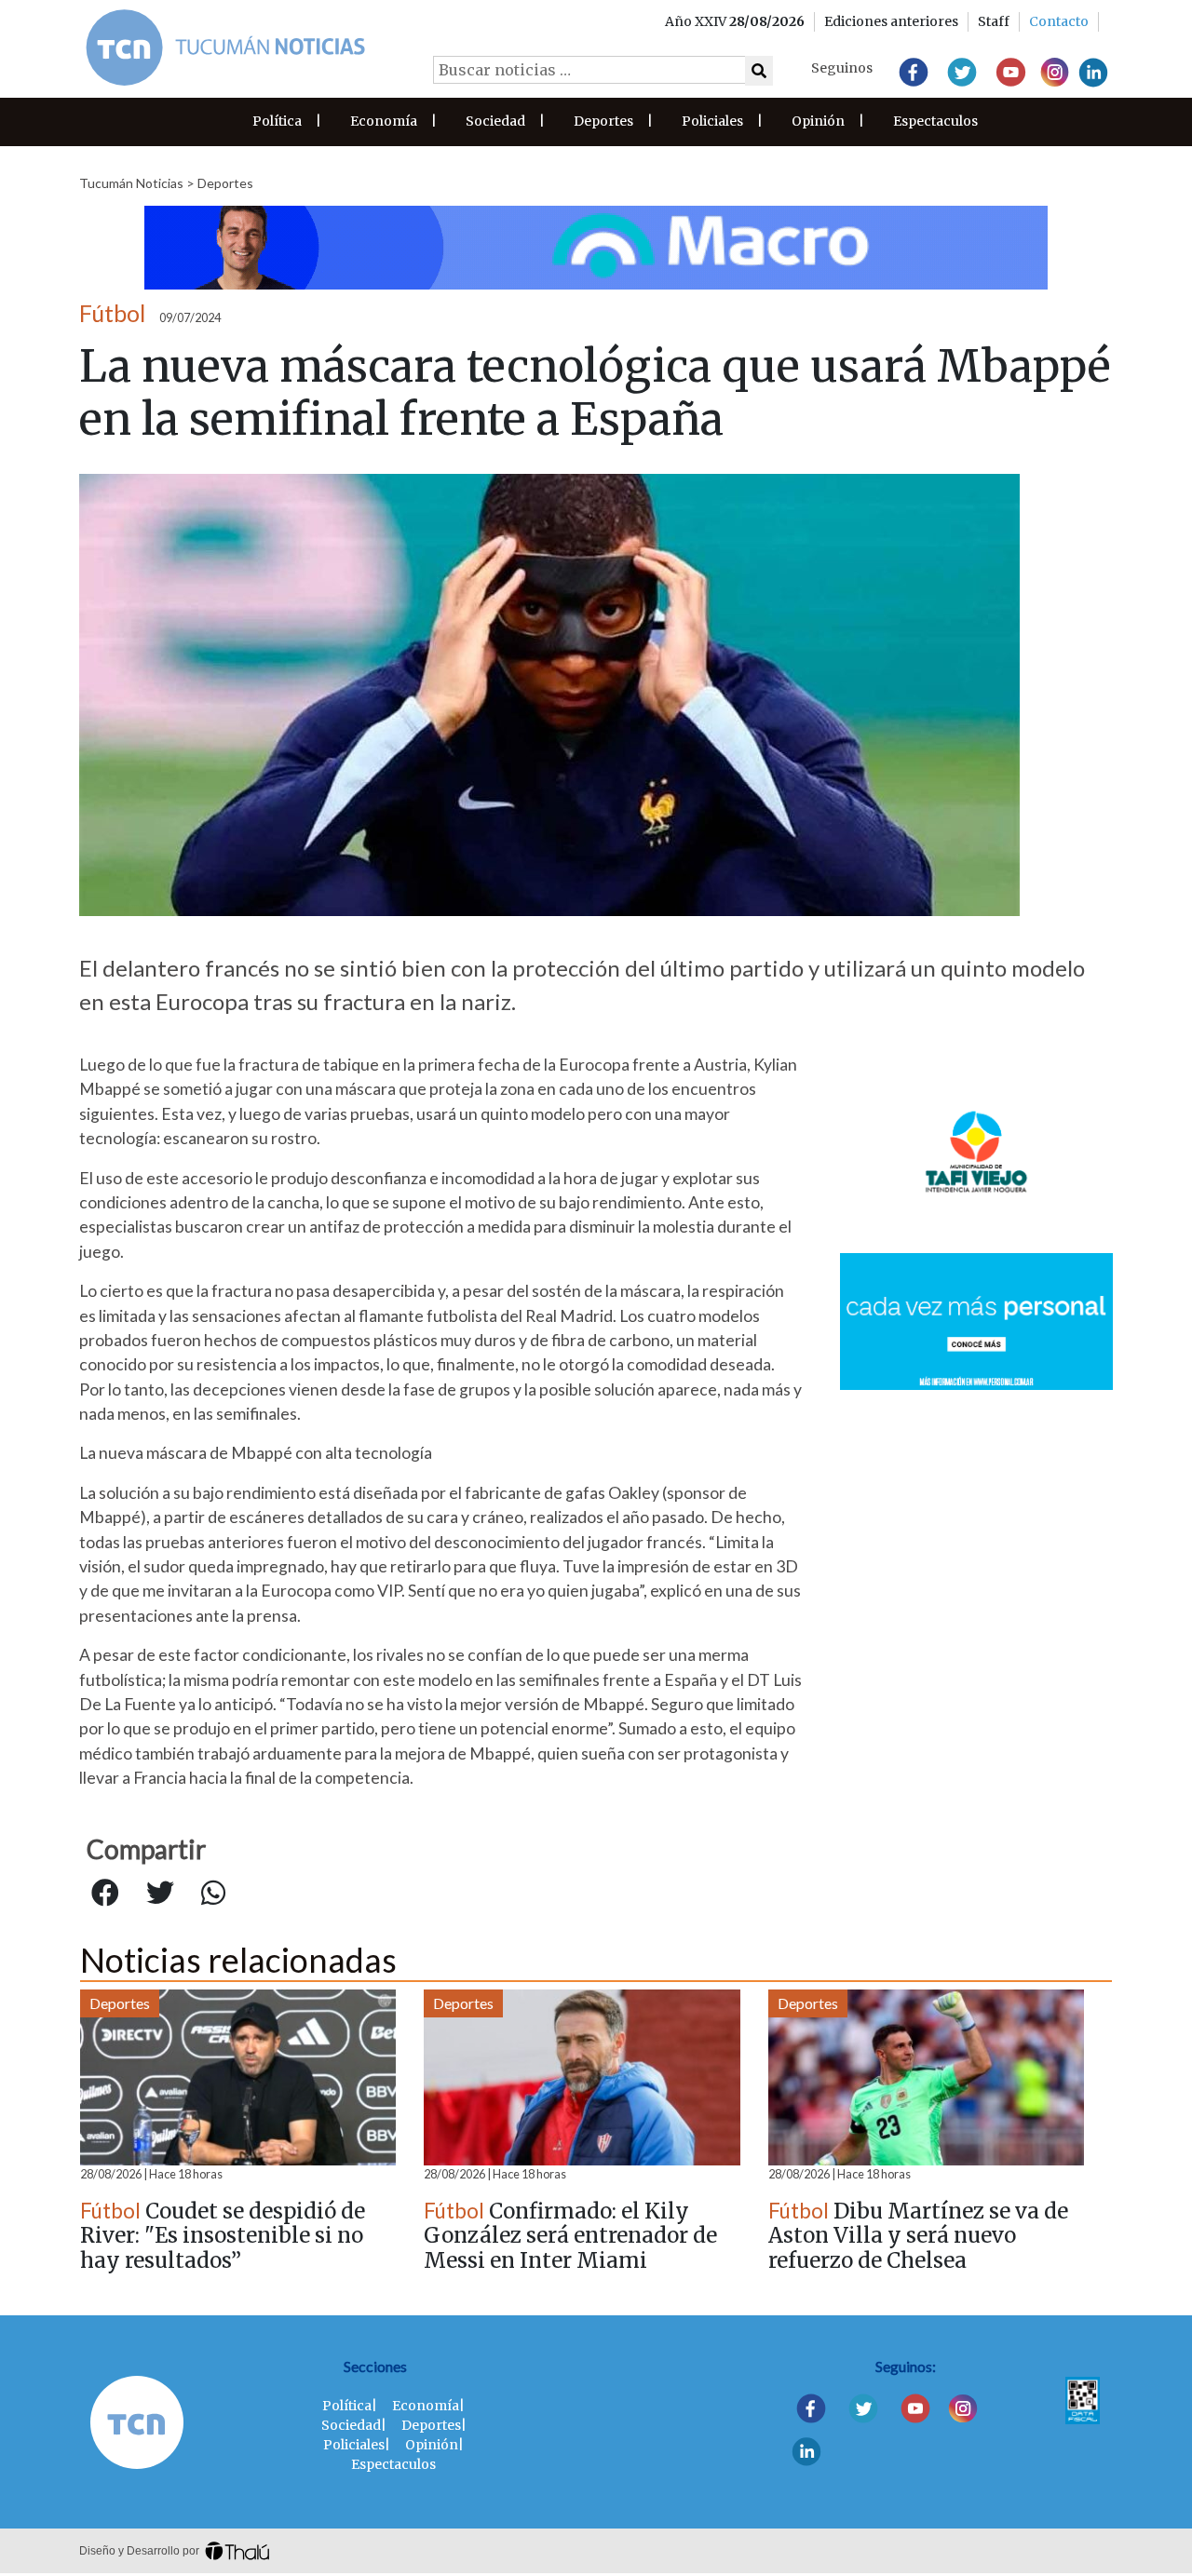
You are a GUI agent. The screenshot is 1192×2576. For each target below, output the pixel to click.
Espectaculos (935, 121)
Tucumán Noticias (131, 183)
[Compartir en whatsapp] (213, 1894)
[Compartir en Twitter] (160, 1894)
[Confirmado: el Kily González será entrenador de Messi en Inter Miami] (582, 2077)
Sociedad (495, 121)
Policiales (712, 121)
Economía (384, 121)
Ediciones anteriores (891, 21)
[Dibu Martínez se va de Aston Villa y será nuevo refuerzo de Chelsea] (926, 2077)
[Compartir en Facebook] (105, 1894)
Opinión (818, 121)
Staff (994, 21)
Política (277, 121)
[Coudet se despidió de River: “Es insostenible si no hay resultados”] (238, 2077)
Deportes (603, 121)
